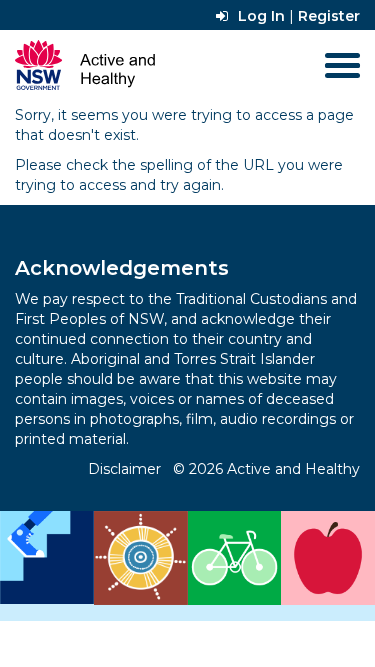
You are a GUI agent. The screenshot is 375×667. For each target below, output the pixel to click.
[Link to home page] (85, 65)
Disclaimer (124, 469)
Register (329, 16)
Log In (261, 16)
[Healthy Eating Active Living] (187, 558)
